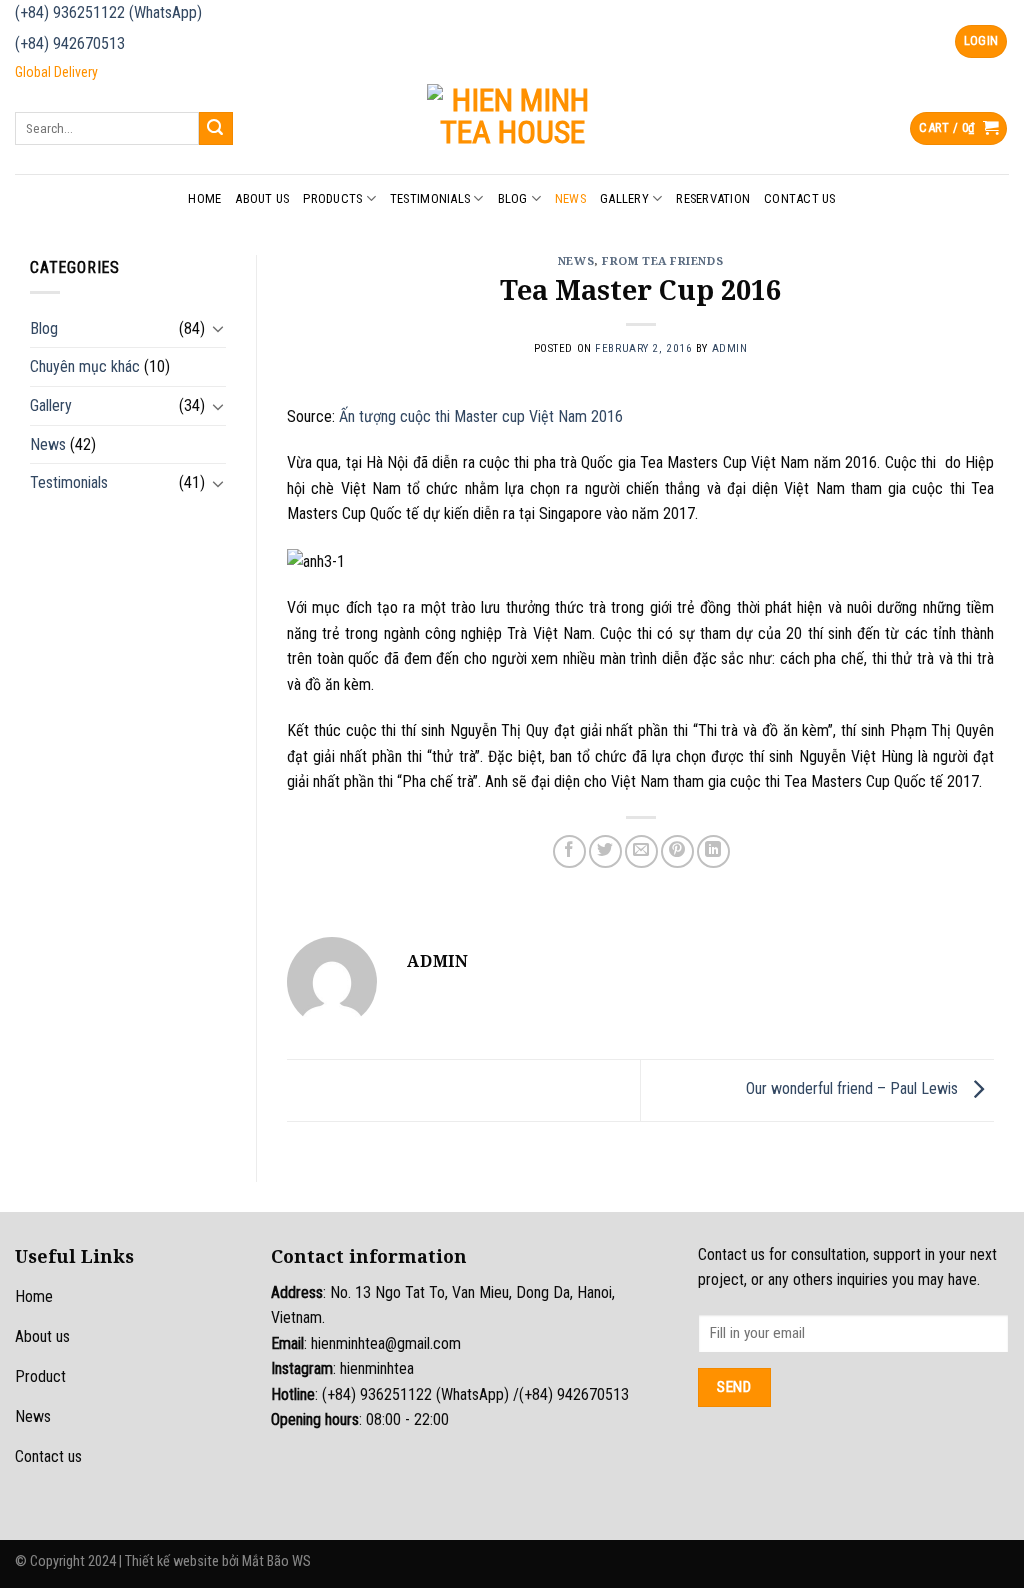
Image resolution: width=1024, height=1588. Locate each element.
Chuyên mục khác (85, 366)
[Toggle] (218, 328)
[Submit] (216, 129)
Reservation (713, 198)
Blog (513, 198)
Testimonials (430, 198)
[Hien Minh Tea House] (512, 128)
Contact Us (800, 198)
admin (730, 348)
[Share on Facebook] (569, 851)
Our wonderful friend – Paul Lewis (854, 1089)
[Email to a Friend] (641, 851)
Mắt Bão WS (276, 1561)
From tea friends (662, 260)
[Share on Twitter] (605, 851)
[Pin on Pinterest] (677, 851)
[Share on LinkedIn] (713, 851)
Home (204, 198)
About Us (262, 198)
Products (332, 198)
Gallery (624, 198)
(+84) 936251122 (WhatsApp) (108, 12)
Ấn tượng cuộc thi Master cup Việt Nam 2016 (481, 416)
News (570, 198)
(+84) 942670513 (70, 43)
